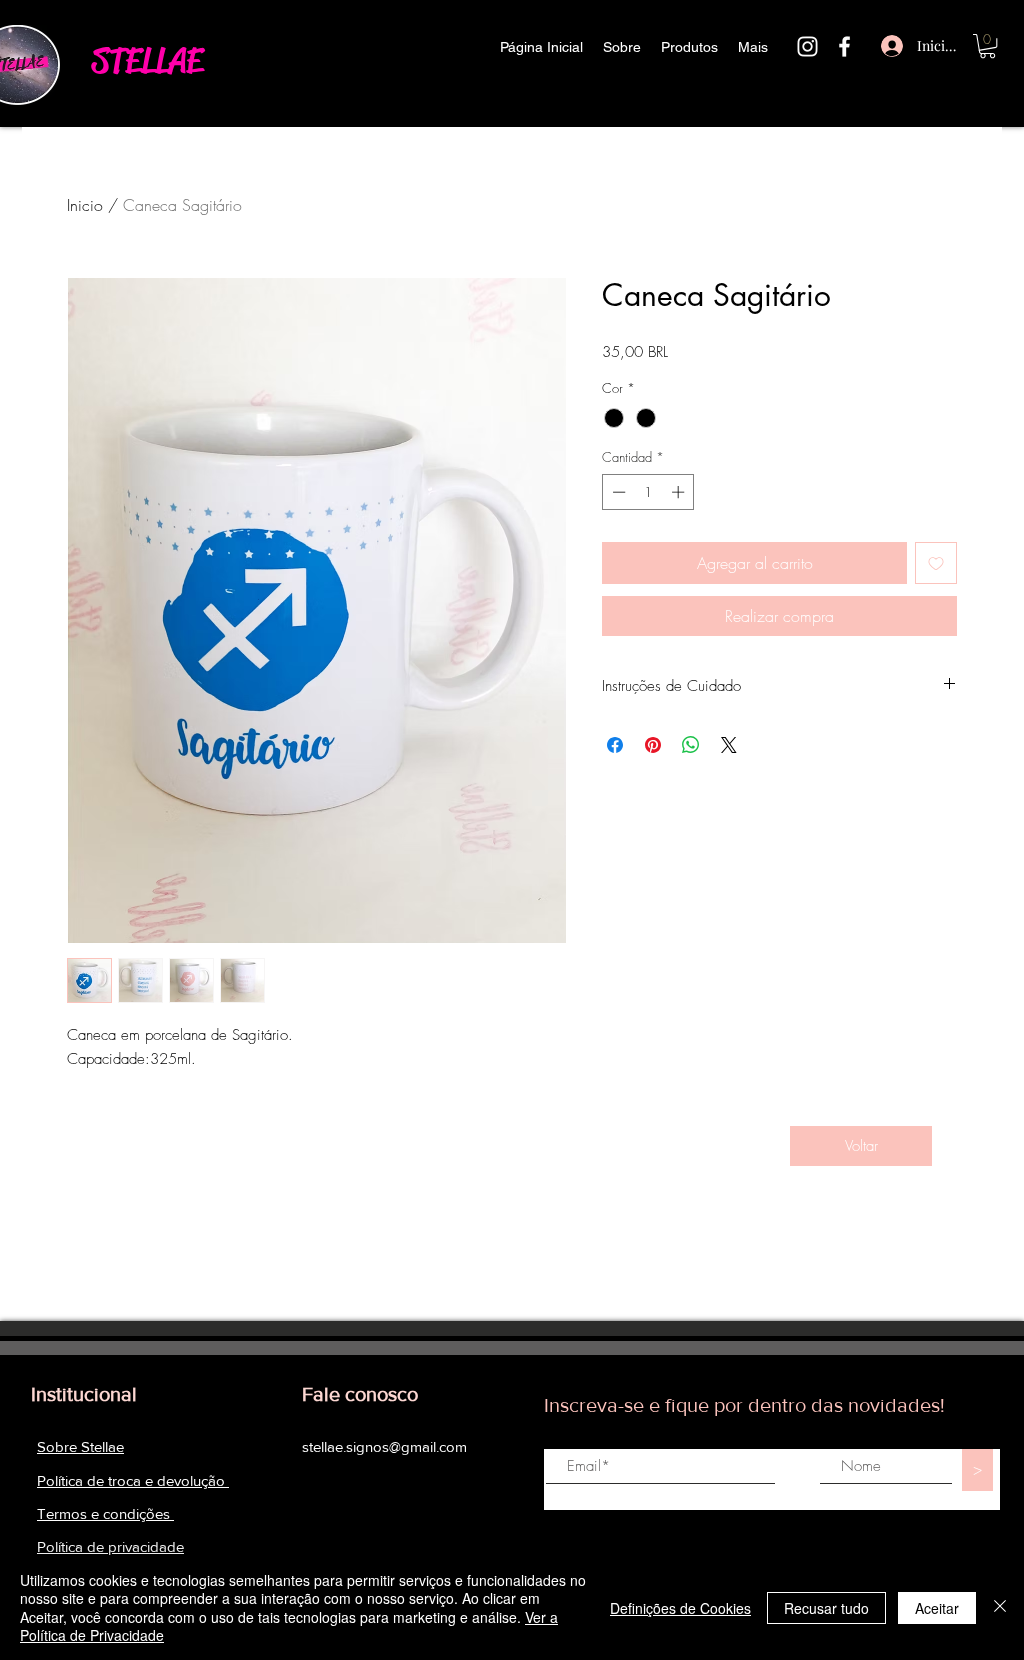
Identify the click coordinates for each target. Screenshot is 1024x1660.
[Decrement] (617, 492)
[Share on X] (729, 745)
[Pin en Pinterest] (653, 745)
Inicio (85, 205)
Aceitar (937, 1608)
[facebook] (844, 46)
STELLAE (147, 60)
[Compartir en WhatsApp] (691, 745)
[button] (987, 46)
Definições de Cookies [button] (680, 1608)
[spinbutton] (648, 492)
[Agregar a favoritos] (936, 563)
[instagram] (807, 46)
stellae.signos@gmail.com (384, 1446)
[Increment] (680, 492)
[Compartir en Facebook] (615, 745)
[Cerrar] (1000, 1607)
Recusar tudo (826, 1608)
